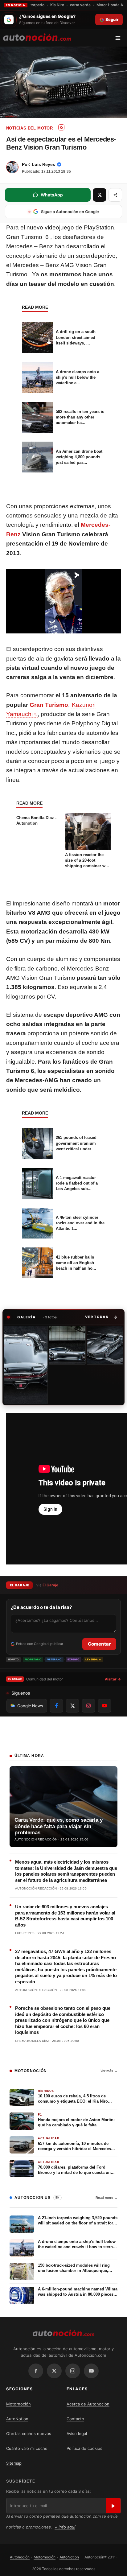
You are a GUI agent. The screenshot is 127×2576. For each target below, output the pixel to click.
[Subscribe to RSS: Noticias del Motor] (61, 127)
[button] (101, 1317)
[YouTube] (91, 2371)
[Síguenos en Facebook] (56, 1706)
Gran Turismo (49, 705)
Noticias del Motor (29, 128)
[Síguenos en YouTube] (104, 1706)
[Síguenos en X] (72, 1706)
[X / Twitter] (54, 2371)
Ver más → (109, 2071)
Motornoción (18, 2404)
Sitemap (14, 2463)
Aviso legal (77, 2434)
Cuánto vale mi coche (27, 2448)
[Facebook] (36, 2371)
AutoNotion (17, 2419)
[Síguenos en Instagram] (88, 1706)
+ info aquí (65, 2527)
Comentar (99, 1644)
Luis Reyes (43, 164)
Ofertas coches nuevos (29, 2434)
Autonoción (20, 2557)
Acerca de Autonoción (88, 2404)
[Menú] (120, 38)
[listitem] (26, 1365)
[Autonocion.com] (37, 37)
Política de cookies (84, 2448)
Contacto (75, 2419)
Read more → (107, 2198)
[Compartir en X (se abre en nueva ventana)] (100, 195)
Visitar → (113, 1679)
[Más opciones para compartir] (115, 195)
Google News (30, 1706)
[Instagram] (73, 2371)
